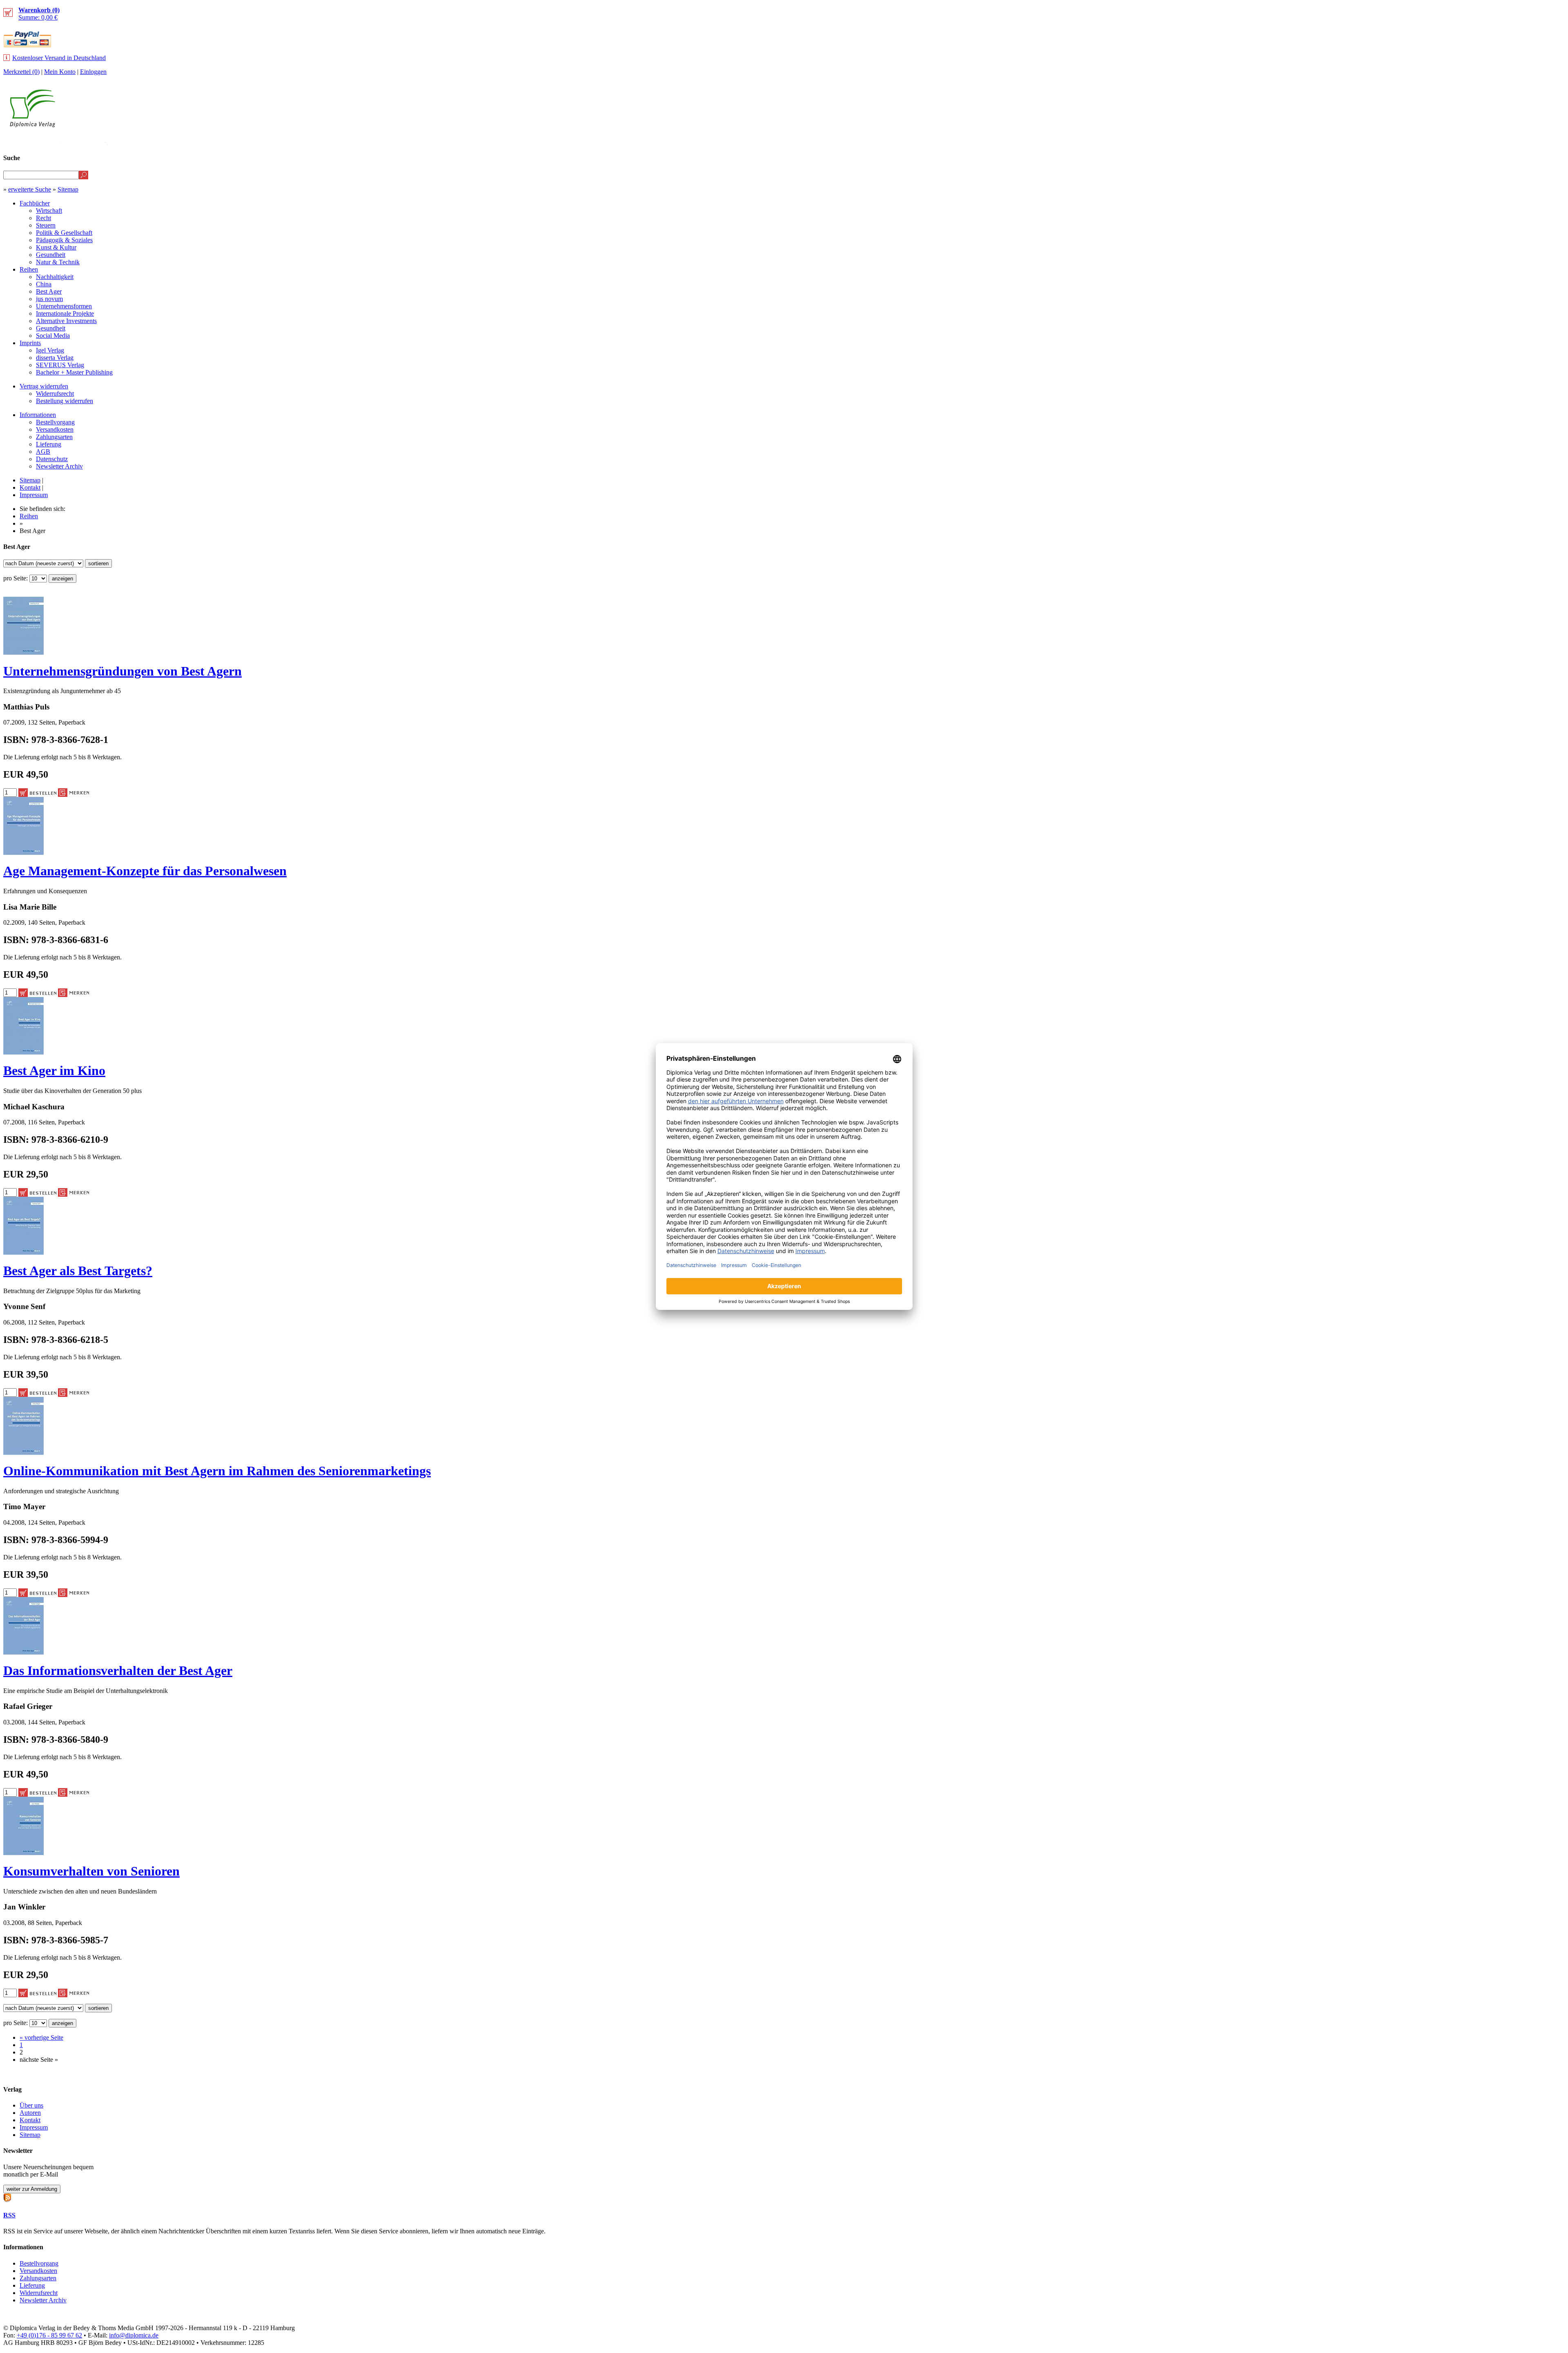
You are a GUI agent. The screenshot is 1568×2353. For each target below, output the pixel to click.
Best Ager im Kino (54, 1071)
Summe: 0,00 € (39, 14)
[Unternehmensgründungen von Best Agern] (23, 652)
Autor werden (1504, 142)
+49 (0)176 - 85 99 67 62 (49, 2335)
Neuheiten (1361, 142)
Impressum (34, 495)
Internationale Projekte (65, 313)
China (44, 284)
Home (1550, 142)
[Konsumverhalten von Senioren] (23, 1853)
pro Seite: (16, 578)
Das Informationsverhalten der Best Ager (118, 1671)
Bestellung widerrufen (65, 401)
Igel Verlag (50, 350)
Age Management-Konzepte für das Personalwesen (145, 871)
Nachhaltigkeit (55, 277)
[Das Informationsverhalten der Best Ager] (23, 1652)
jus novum (49, 299)
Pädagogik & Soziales (64, 240)
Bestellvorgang (55, 422)
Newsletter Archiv (59, 466)
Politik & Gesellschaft (64, 233)
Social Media (53, 336)
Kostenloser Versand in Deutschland (59, 58)
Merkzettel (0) (21, 72)
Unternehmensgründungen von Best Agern (122, 671)
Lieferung (49, 444)
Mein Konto (60, 72)
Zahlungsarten (54, 437)
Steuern (46, 225)
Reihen (29, 269)
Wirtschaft (49, 211)
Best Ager (49, 291)
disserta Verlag (55, 358)
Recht (43, 218)
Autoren (30, 2113)
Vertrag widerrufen (44, 386)
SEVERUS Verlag (60, 365)
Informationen (38, 415)
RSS (9, 2215)
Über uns (31, 2105)
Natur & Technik (58, 262)
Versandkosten (55, 429)
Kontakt (30, 487)
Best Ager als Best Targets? (78, 1271)
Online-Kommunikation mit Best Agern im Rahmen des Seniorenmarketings (217, 1471)
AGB (43, 452)
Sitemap (68, 189)
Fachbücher (35, 203)
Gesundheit (51, 255)
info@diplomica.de (134, 2335)
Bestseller (1411, 142)
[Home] (32, 125)
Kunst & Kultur (56, 247)
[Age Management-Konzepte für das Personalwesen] (23, 853)
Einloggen (93, 72)
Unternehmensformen (64, 306)
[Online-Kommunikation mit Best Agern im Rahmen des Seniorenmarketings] (23, 1453)
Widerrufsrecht (55, 394)
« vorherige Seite (41, 2037)
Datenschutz (52, 459)
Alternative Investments (66, 321)
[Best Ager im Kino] (23, 1052)
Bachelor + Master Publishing (74, 372)
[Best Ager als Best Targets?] (23, 1252)
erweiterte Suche (30, 189)
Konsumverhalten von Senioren (91, 1871)
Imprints (30, 343)
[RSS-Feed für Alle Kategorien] (7, 2197)
